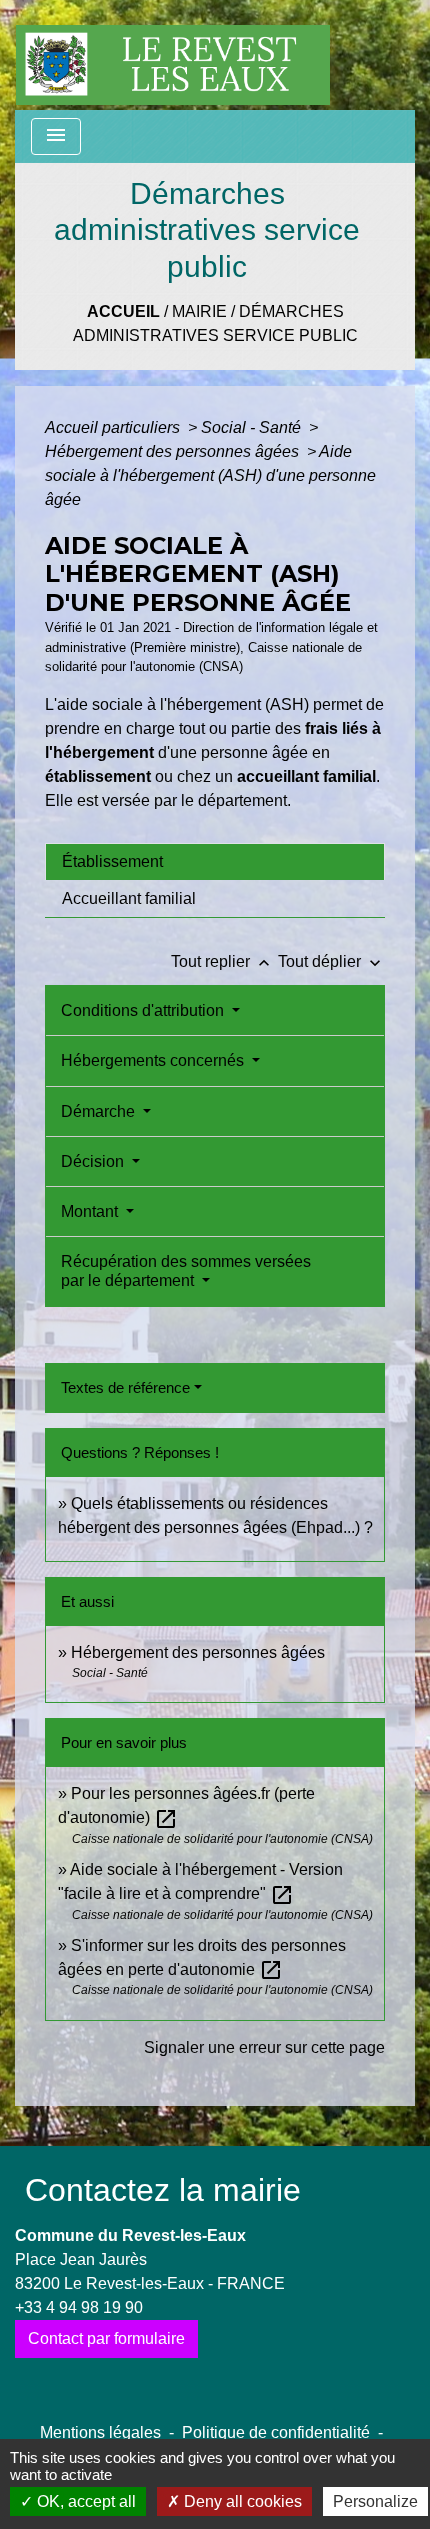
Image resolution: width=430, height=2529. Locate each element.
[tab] (215, 862)
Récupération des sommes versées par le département (186, 1271)
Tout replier (222, 961)
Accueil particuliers (114, 427)
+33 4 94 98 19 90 (79, 2307)
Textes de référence (125, 1387)
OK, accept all (84, 2501)
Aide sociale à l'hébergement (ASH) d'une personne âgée (210, 475)
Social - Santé (253, 427)
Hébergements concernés (154, 1060)
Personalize (375, 2501)
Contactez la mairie (163, 2190)
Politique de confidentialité (276, 2432)
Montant (91, 1211)
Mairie (199, 311)
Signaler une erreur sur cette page (264, 2047)
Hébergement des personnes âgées (174, 451)
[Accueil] (173, 55)
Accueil (123, 311)
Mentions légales (100, 2432)
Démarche (100, 1111)
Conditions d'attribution (144, 1010)
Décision (94, 1161)
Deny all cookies (241, 2501)
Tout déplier (331, 961)
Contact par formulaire (106, 2338)
